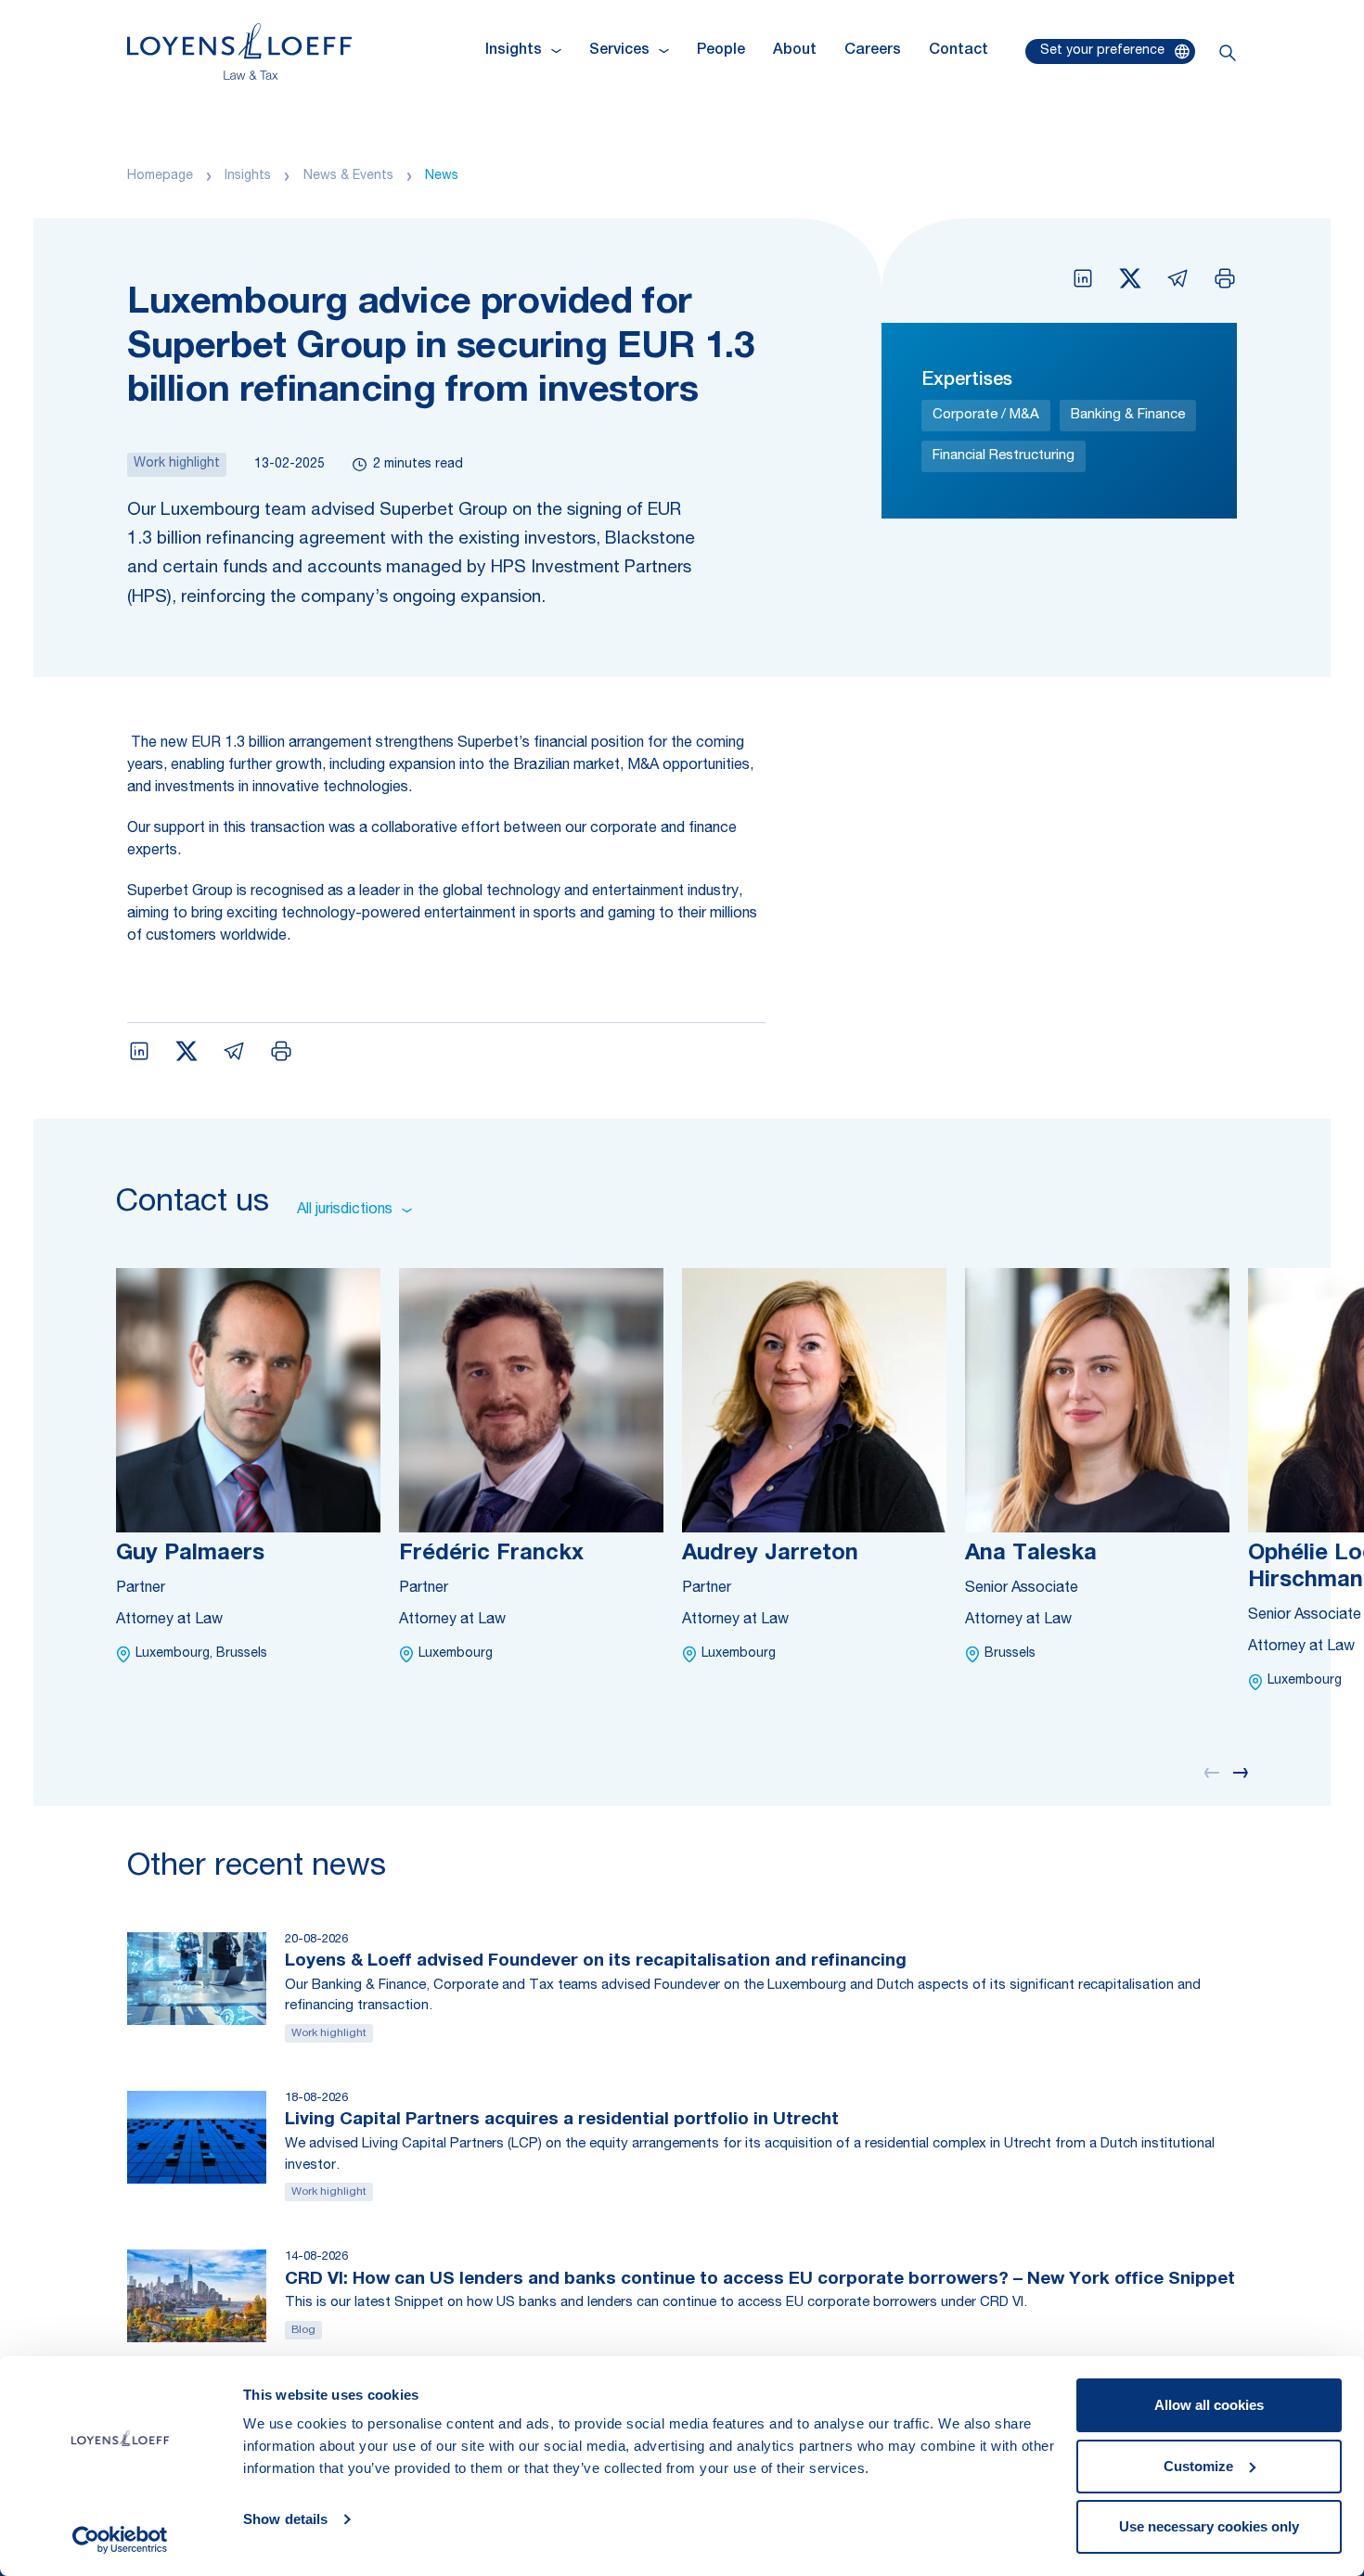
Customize (1198, 2466)
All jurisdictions (345, 1211)
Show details (285, 2519)
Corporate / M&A (986, 415)
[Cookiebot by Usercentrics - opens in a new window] (120, 2540)
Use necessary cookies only (1209, 2526)
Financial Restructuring (1004, 456)
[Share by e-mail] (1177, 278)
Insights (248, 176)
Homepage (160, 176)
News (442, 176)
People (721, 51)
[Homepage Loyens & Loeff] (239, 51)
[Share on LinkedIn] (1083, 278)
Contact (959, 51)
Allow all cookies (1209, 2405)
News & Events (348, 176)
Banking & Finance (1128, 415)
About (795, 51)
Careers (873, 51)
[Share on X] (1130, 278)
